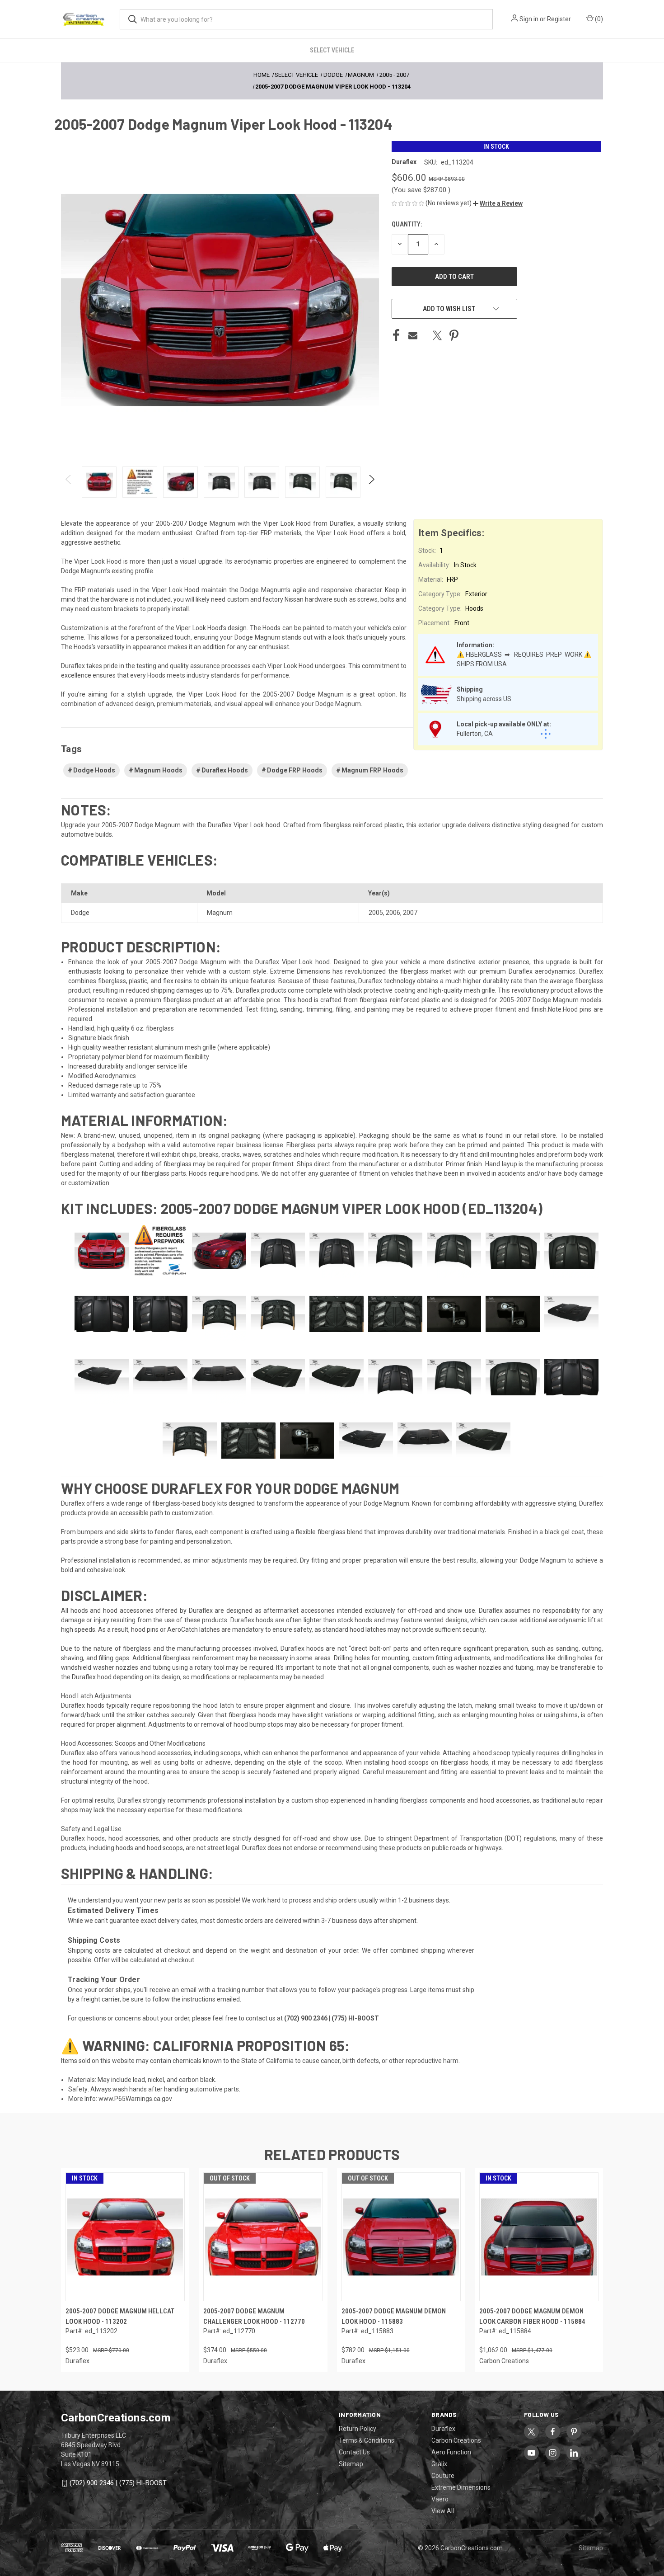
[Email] (413, 335)
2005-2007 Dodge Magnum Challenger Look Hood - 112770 (254, 2316)
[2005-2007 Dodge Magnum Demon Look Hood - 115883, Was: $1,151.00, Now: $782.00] (401, 2237)
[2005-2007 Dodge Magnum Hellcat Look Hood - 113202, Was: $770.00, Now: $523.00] (125, 2237)
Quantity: (407, 224)
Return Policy (358, 2429)
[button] (498, 203)
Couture (443, 2476)
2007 (410, 913)
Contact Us (354, 2452)
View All (443, 2511)
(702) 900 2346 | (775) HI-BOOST (118, 2483)
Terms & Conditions (367, 2440)
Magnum (220, 913)
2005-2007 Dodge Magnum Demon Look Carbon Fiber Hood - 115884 (532, 2316)
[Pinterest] (454, 335)
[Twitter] (437, 335)
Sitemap (351, 2464)
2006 (393, 913)
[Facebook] (396, 335)
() (598, 19)
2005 (376, 913)
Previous (69, 482)
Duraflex (443, 2429)
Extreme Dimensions (461, 2487)
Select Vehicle (332, 50)
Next (371, 482)
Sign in (529, 19)
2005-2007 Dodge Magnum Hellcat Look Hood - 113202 (120, 2316)
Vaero (440, 2499)
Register (559, 19)
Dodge (80, 913)
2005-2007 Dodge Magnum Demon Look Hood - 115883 (394, 2316)
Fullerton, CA (475, 734)
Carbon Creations (456, 2440)
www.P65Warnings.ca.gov (135, 2099)
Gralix (439, 2464)
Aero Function (451, 2452)
